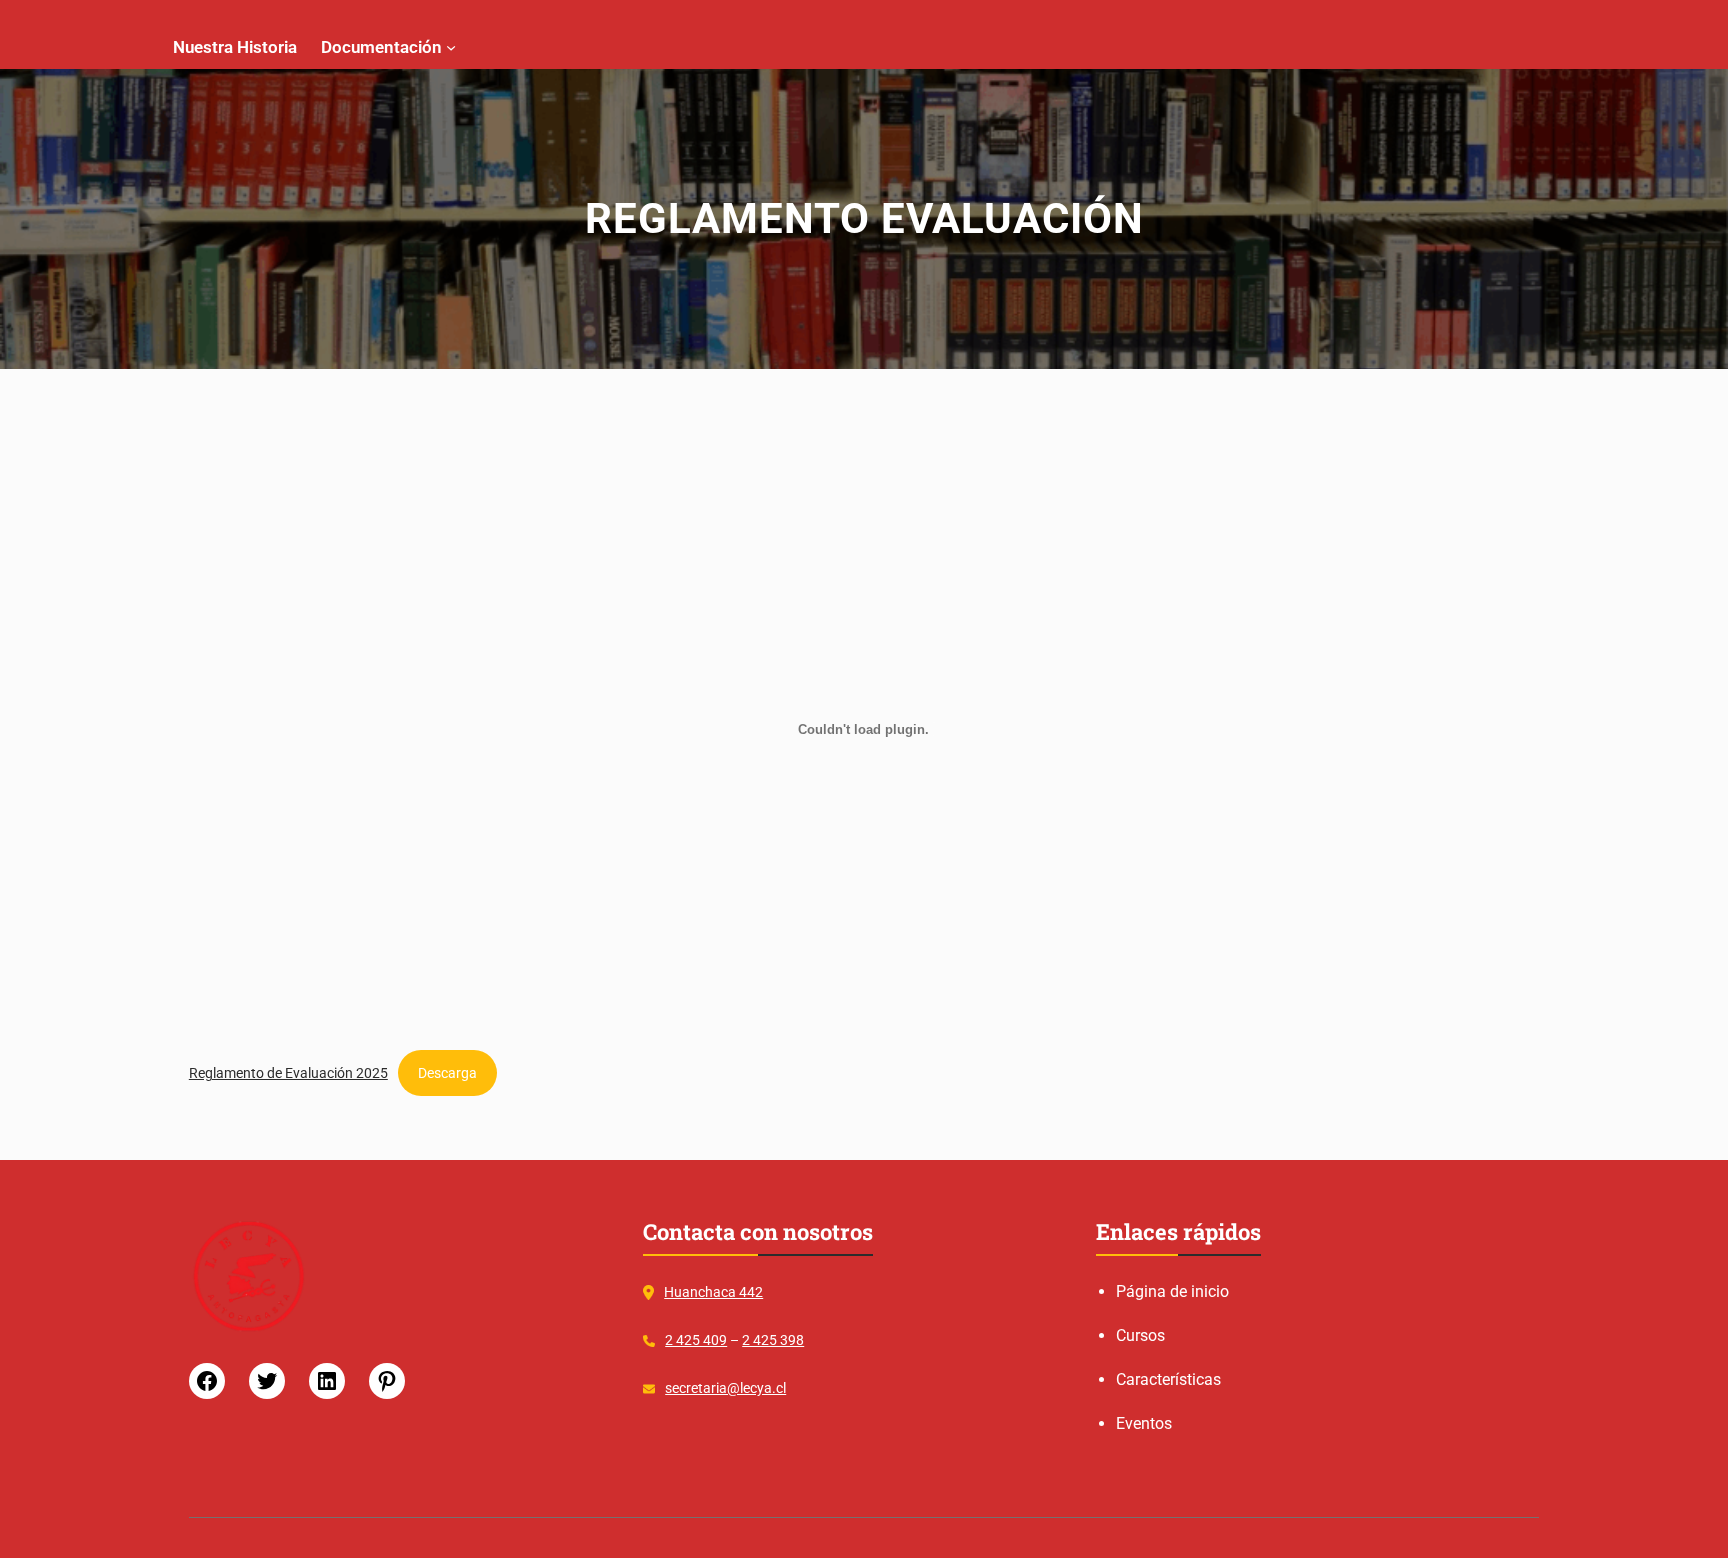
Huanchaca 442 (713, 1292)
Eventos (1144, 1423)
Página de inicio (1172, 1291)
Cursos (1140, 1335)
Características (1168, 1379)
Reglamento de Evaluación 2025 (288, 1073)
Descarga (447, 1073)
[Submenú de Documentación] (451, 47)
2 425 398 (773, 1340)
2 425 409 (696, 1340)
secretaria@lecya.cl (725, 1388)
